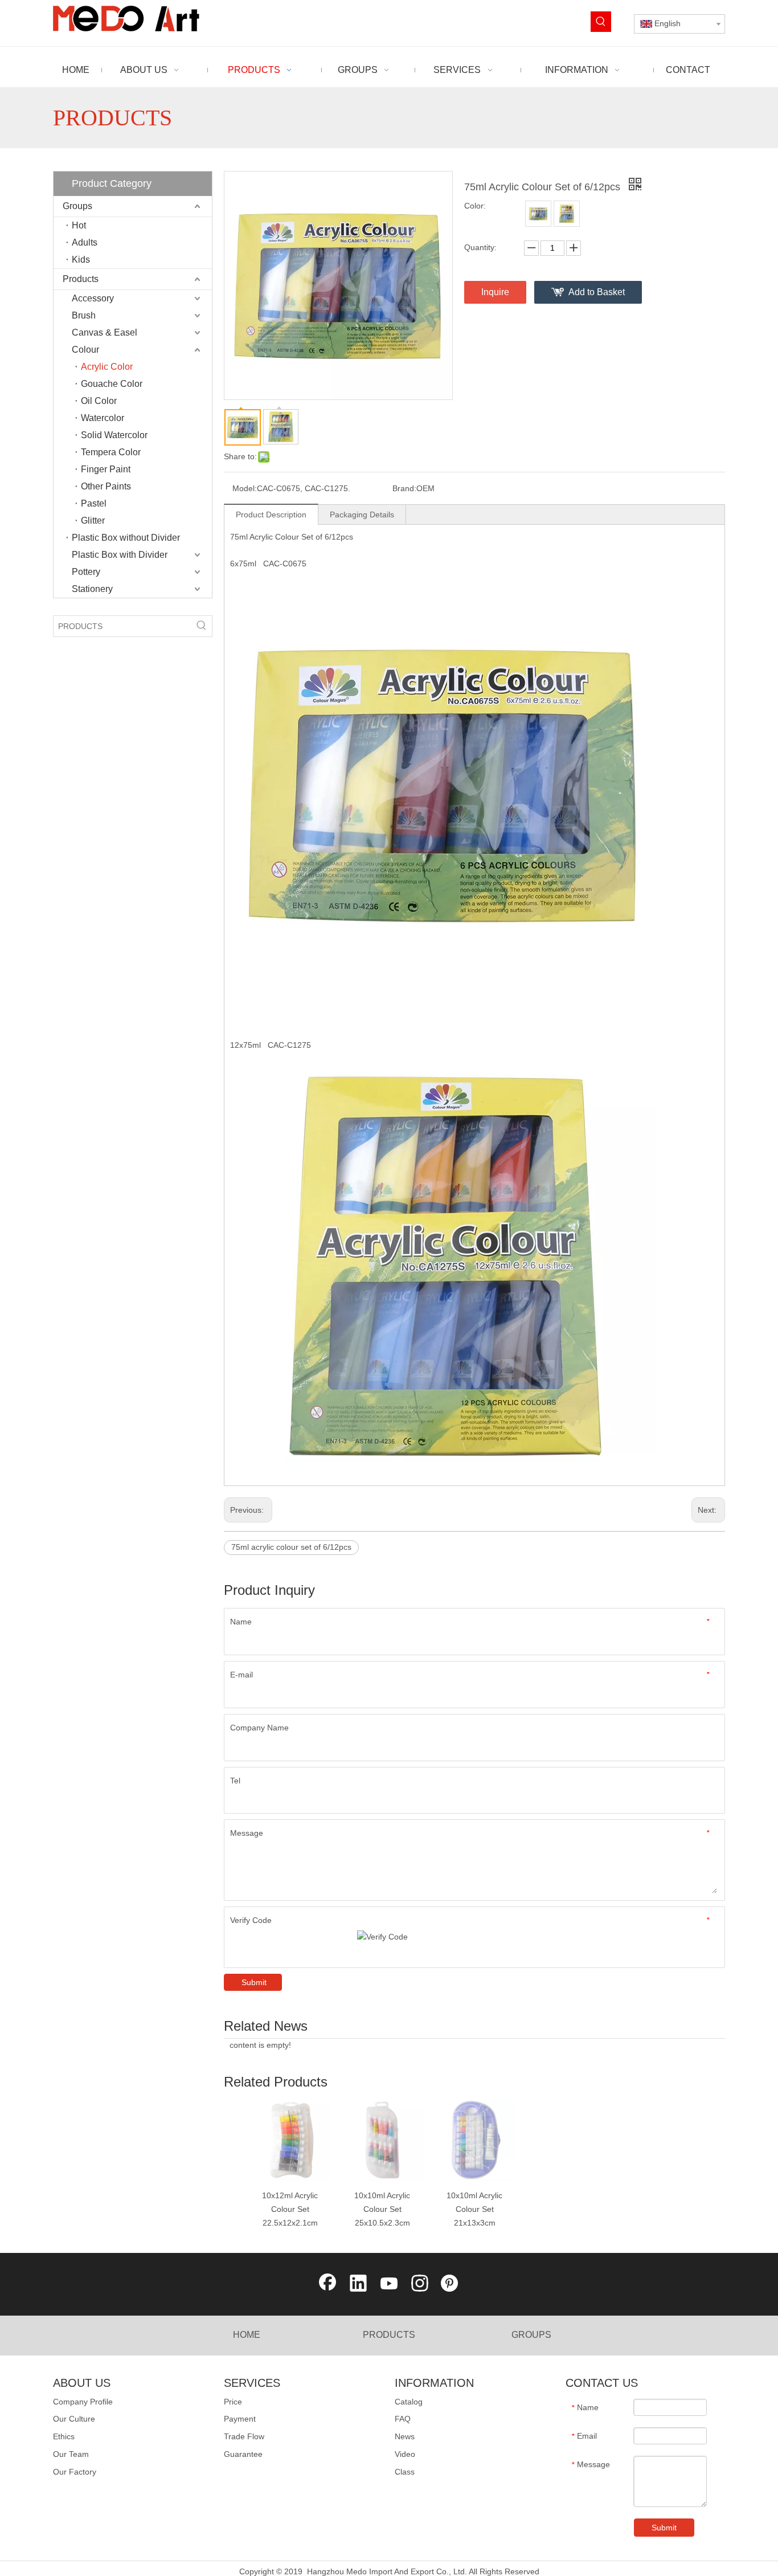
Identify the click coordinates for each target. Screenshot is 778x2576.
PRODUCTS (389, 2335)
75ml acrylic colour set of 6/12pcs (291, 1547)
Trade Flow (244, 2436)
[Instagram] (420, 2284)
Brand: (404, 488)
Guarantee (243, 2454)
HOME (247, 2335)
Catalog (409, 2402)
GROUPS (531, 2335)
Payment (240, 2419)
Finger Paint (106, 469)
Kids (81, 260)
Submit (254, 1982)
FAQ (403, 2419)
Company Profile (83, 2402)
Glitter (93, 520)
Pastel (94, 503)
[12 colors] (567, 214)
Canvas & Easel (105, 332)
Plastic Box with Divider (120, 555)
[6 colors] (538, 214)
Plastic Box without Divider (126, 538)
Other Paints (106, 486)
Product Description (271, 515)
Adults (85, 242)
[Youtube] (389, 2284)
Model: (245, 488)
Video (405, 2454)
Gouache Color (112, 384)
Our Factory (75, 2472)
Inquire (495, 292)
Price (233, 2402)
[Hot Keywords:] (601, 22)
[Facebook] (327, 2284)
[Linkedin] (358, 2284)
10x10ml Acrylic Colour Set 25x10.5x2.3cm (382, 2209)
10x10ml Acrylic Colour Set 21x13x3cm (474, 2209)
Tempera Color (111, 452)
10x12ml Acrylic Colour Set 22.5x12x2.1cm (290, 2209)
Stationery (92, 589)
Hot (79, 225)
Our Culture (74, 2419)
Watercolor (103, 418)
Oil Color (99, 401)
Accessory (93, 298)
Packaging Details (362, 515)
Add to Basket (597, 292)
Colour (85, 350)
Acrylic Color (107, 367)
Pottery (86, 572)
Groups (77, 206)
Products (81, 279)
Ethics (64, 2436)
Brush (84, 315)
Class (405, 2472)
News (405, 2436)
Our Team (71, 2454)
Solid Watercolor (114, 435)
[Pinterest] (451, 2284)
